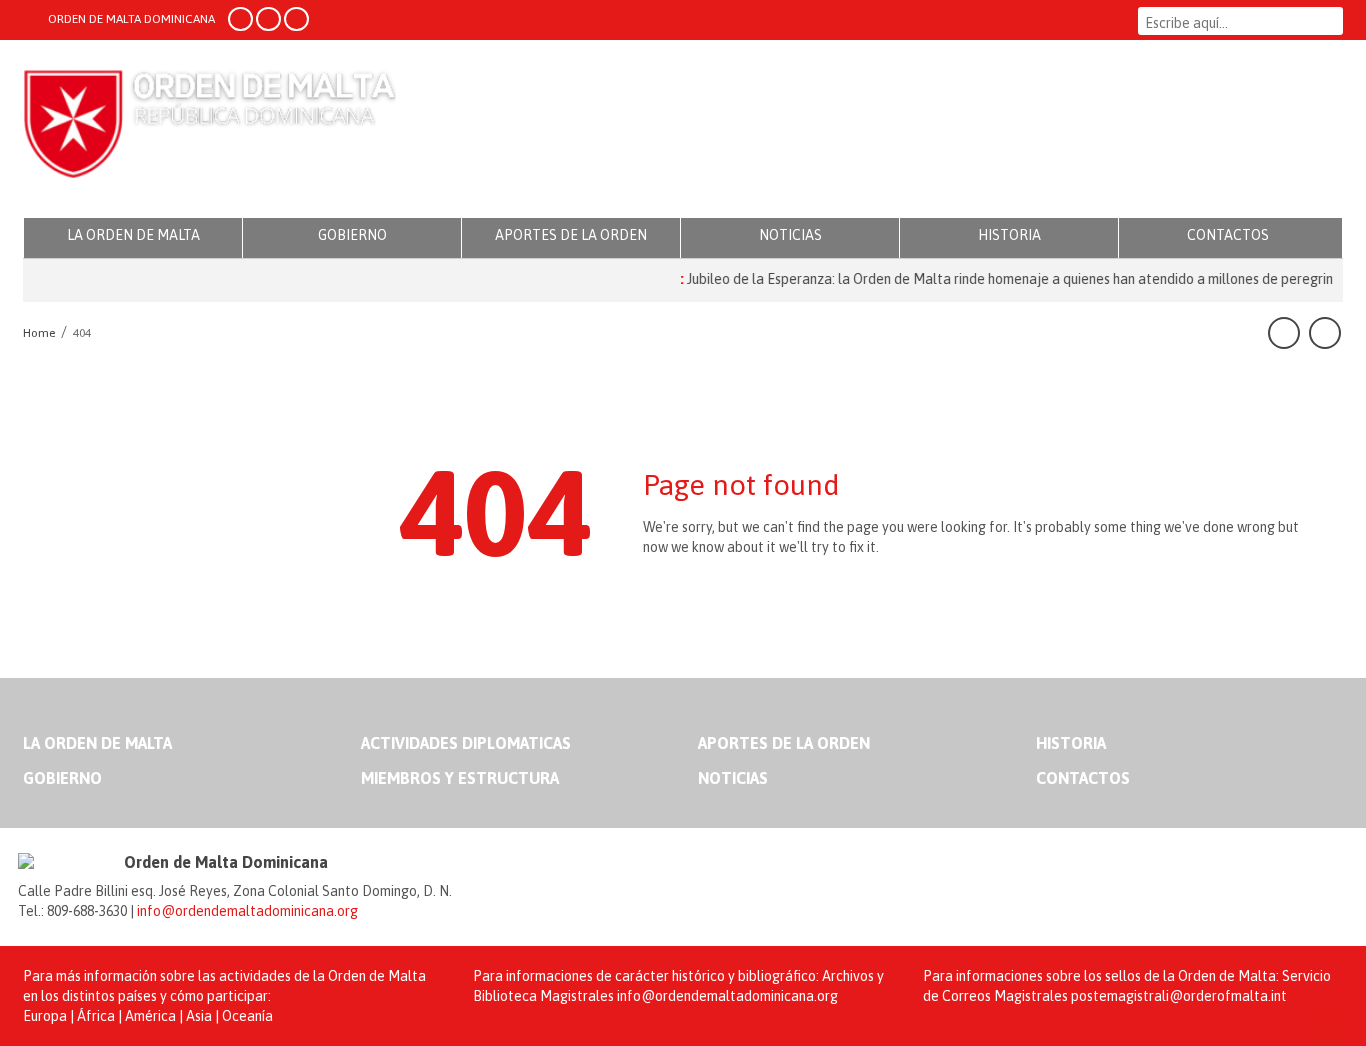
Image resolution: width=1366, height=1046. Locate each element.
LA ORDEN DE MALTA (133, 235)
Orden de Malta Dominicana (209, 130)
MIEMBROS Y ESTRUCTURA (460, 778)
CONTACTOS (1228, 235)
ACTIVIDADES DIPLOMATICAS (466, 743)
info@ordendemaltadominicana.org (247, 911)
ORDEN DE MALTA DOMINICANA (130, 19)
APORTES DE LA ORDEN (571, 235)
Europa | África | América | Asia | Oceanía (148, 1016)
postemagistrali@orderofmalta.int (1179, 996)
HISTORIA (1009, 235)
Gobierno (62, 778)
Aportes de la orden (784, 743)
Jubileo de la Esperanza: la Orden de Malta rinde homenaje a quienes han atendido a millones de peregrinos (1006, 279)
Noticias (733, 778)
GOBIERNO (352, 235)
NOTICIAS (790, 235)
